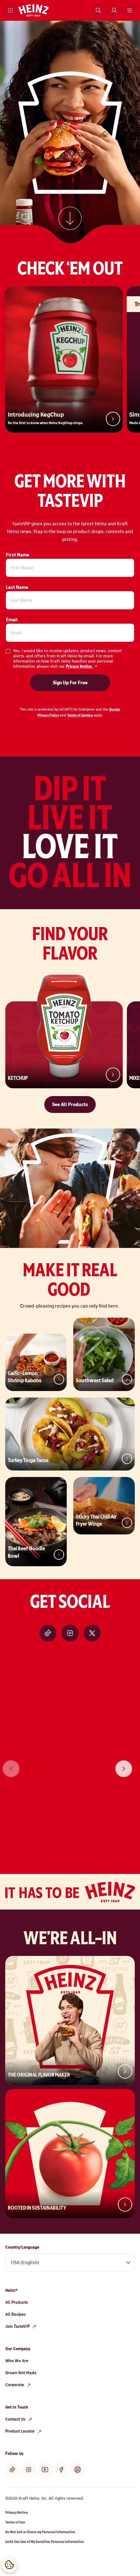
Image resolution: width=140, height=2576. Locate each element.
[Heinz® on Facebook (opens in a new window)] (61, 2470)
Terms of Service (80, 715)
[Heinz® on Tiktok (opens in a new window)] (48, 1633)
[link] (70, 219)
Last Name (17, 587)
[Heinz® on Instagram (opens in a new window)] (70, 1633)
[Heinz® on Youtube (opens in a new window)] (45, 2470)
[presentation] (124, 1769)
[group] (70, 1760)
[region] (70, 1760)
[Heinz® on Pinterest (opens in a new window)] (77, 2470)
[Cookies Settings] (9, 2565)
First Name (18, 555)
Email (12, 620)
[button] (10, 10)
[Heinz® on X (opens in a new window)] (92, 1633)
